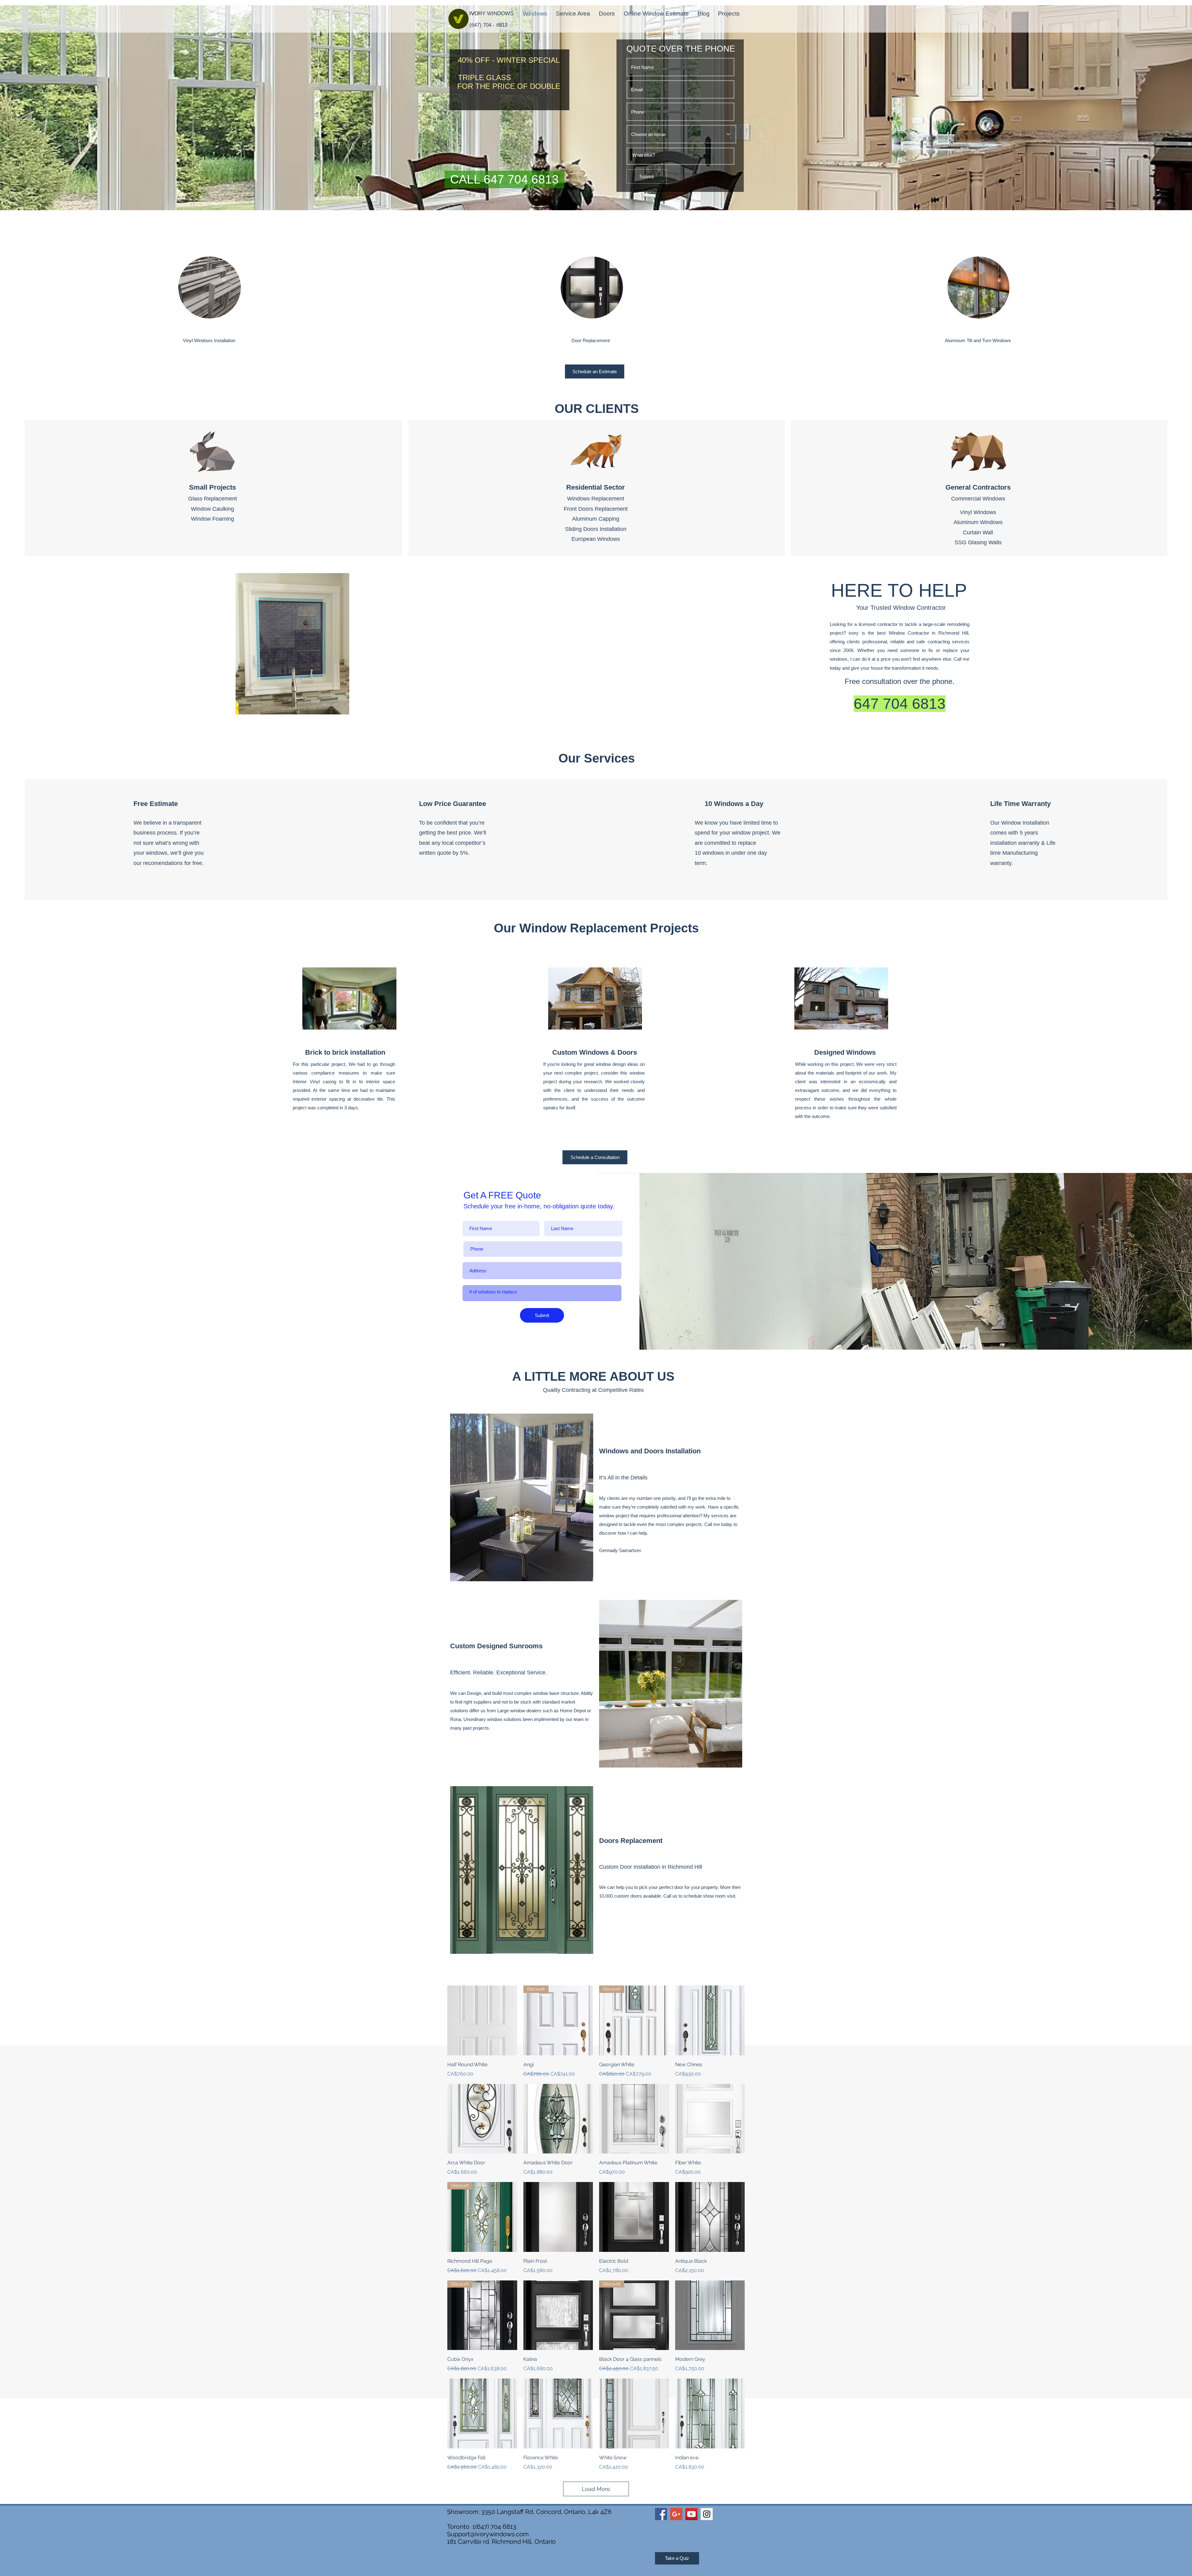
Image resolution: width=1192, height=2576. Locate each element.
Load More (596, 2489)
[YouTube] (691, 2514)
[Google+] (676, 2514)
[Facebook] (661, 2514)
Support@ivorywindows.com (488, 2534)
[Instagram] (707, 2514)
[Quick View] (482, 2020)
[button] (504, 179)
